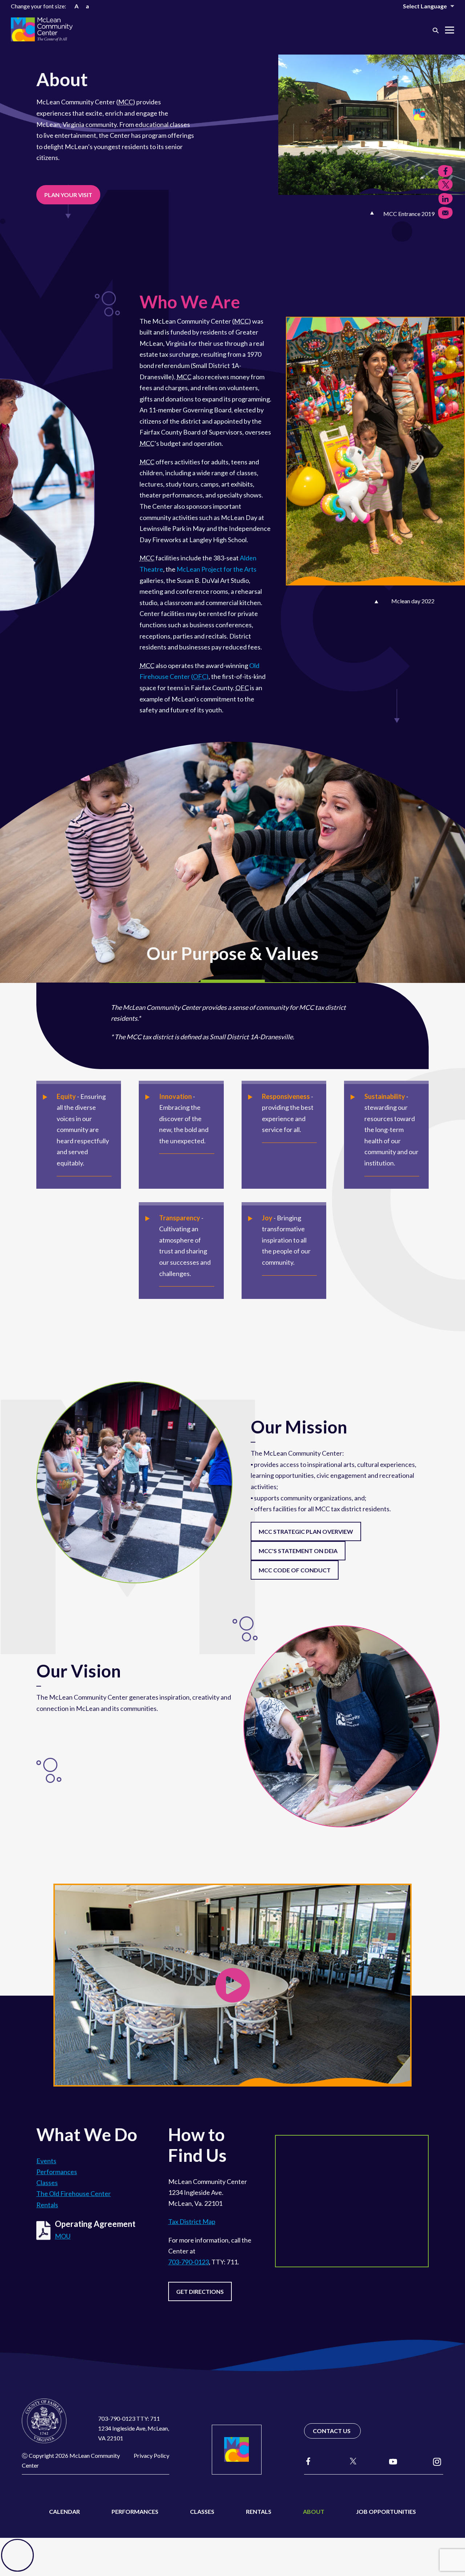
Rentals (47, 2205)
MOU (63, 2236)
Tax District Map (192, 2221)
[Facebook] (308, 2461)
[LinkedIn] (445, 199)
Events (46, 2161)
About (314, 2511)
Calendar (64, 2511)
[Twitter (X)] (350, 2461)
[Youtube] (393, 2461)
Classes (47, 2183)
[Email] (445, 213)
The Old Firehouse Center (74, 2193)
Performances (57, 2172)
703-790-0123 (189, 2262)
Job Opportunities (386, 2511)
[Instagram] (437, 2461)
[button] (436, 30)
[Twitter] (445, 185)
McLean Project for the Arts (217, 569)
